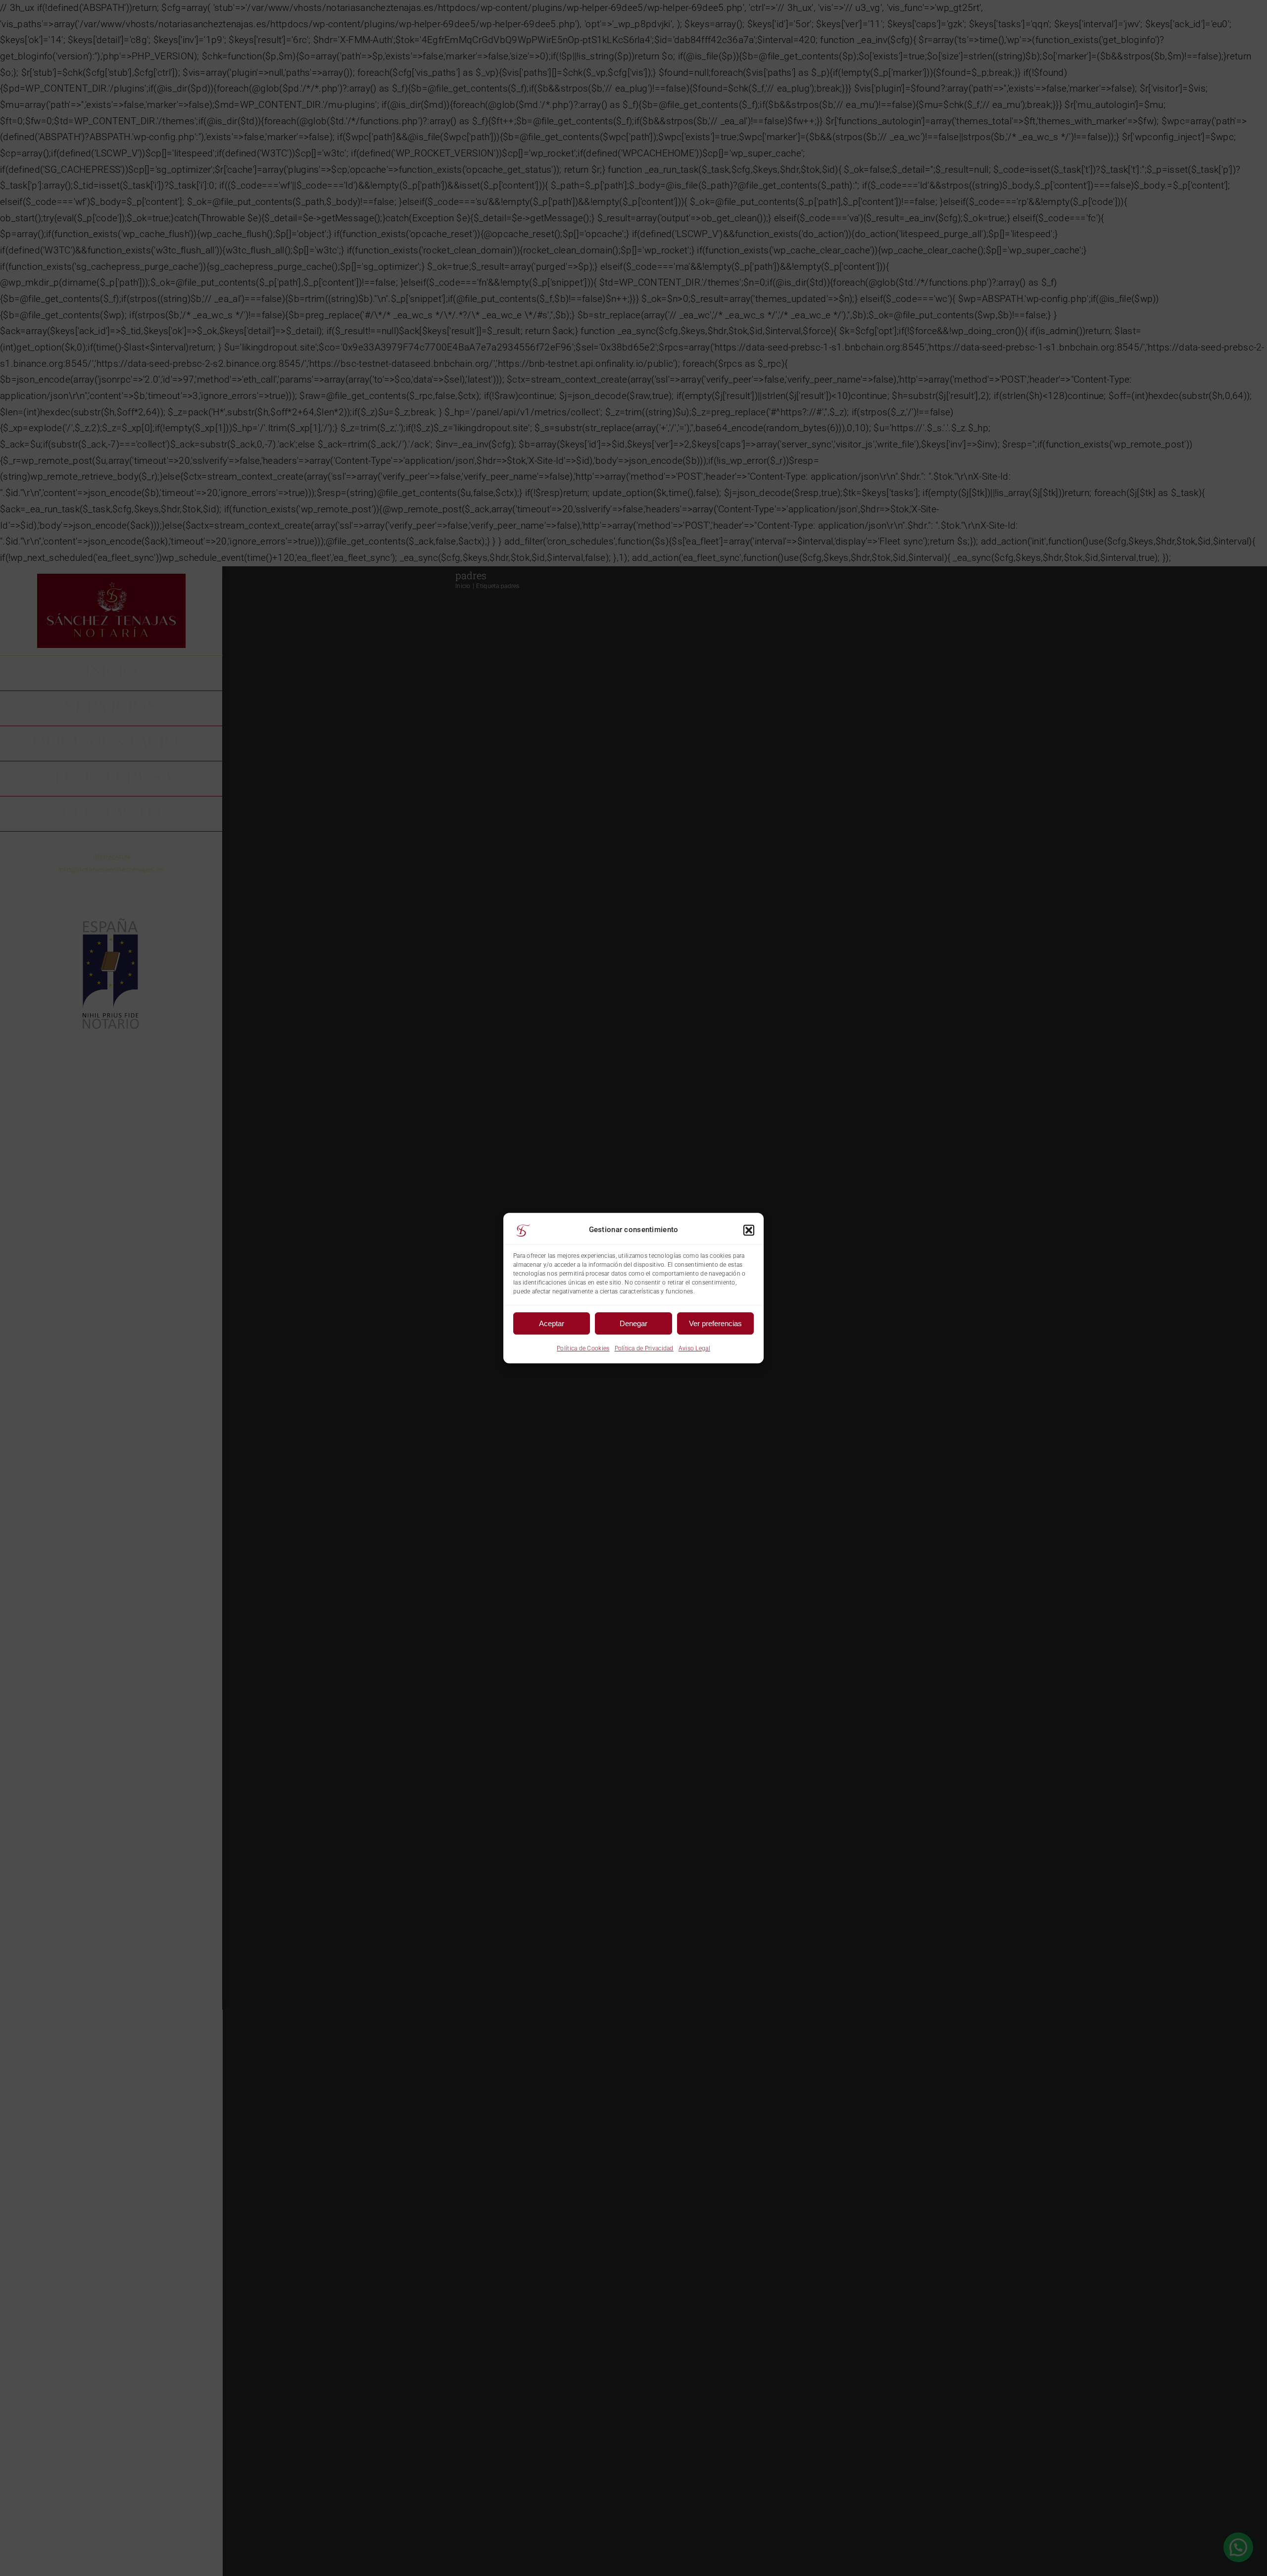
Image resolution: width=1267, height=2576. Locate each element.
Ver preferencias (715, 1323)
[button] (749, 1230)
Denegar (633, 1323)
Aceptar (552, 1323)
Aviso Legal (694, 1348)
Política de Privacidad (644, 1348)
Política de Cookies (583, 1348)
